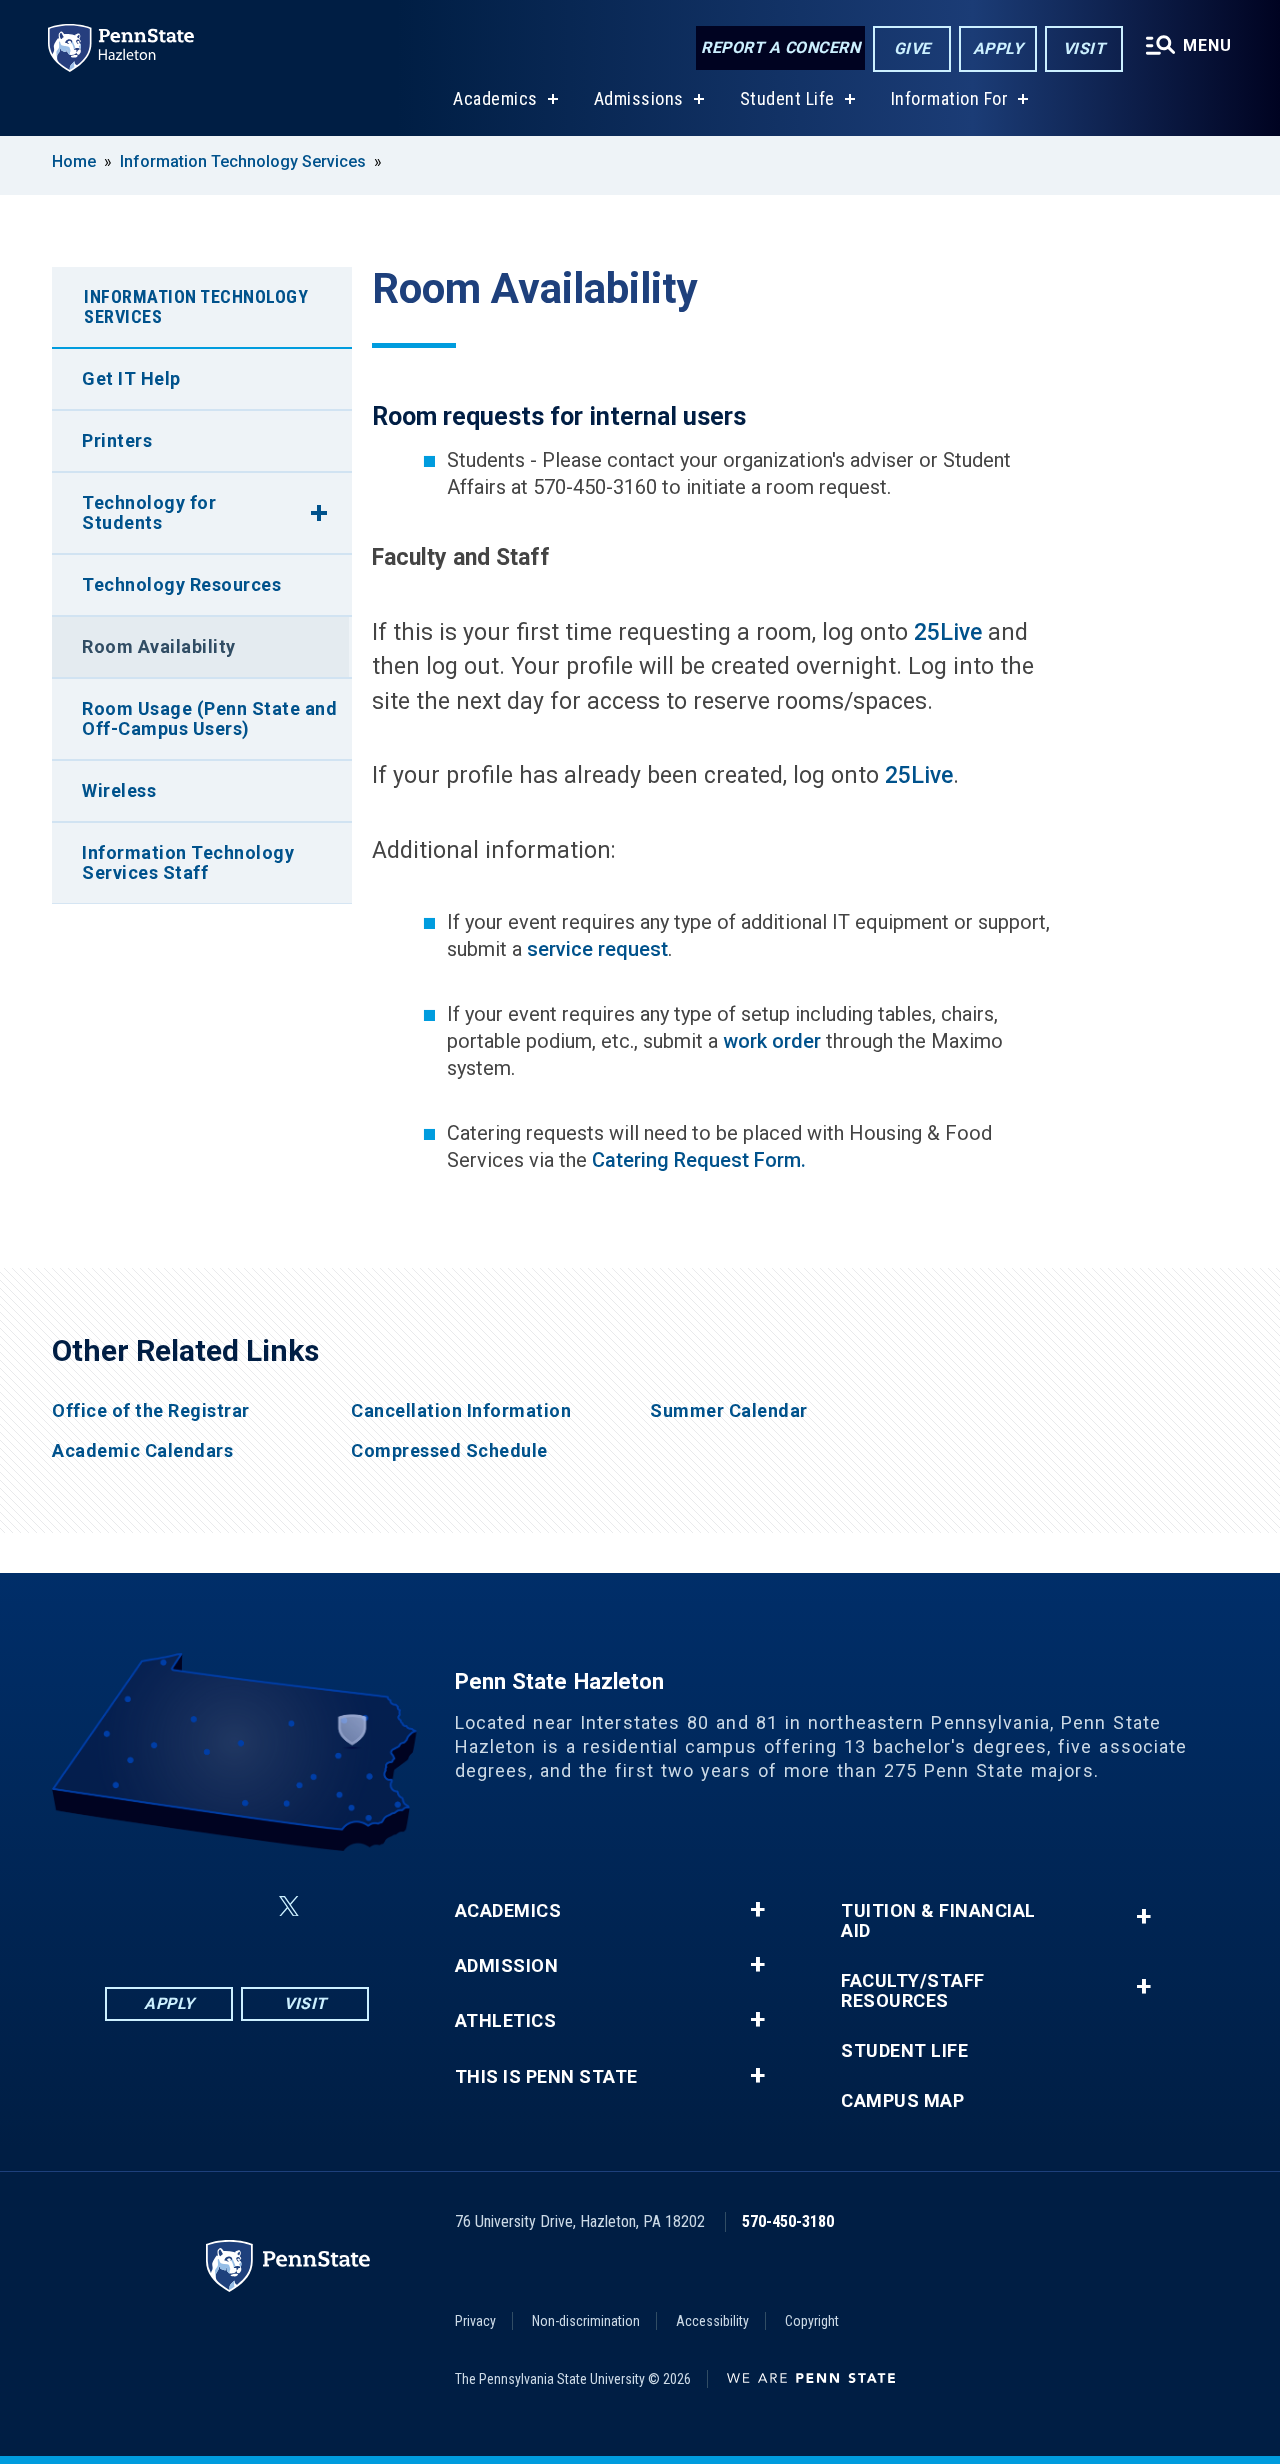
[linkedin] (241, 1906)
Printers (117, 440)
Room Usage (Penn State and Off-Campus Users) (209, 718)
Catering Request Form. (699, 1160)
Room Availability (159, 646)
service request (597, 949)
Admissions (639, 98)
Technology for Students (149, 512)
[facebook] (137, 1906)
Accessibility (712, 2321)
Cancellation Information (461, 1411)
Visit (1084, 48)
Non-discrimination (586, 2321)
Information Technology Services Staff (188, 862)
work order (772, 1041)
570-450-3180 (788, 2221)
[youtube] (337, 1906)
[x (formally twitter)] (289, 1906)
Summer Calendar (729, 1411)
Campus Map (902, 2101)
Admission (507, 1966)
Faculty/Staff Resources (913, 1991)
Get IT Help (131, 378)
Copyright (812, 2321)
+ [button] (757, 1910)
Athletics (506, 2021)
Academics (495, 98)
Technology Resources (181, 584)
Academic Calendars (142, 1451)
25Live (948, 632)
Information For (950, 98)
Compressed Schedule (449, 1451)
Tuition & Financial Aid (938, 1921)
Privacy (475, 2321)
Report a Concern (780, 47)
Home (74, 161)
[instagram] (189, 1906)
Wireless (119, 790)
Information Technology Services (243, 161)
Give (912, 48)
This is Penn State (546, 2077)
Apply (998, 48)
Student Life (787, 98)
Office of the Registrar (151, 1411)
